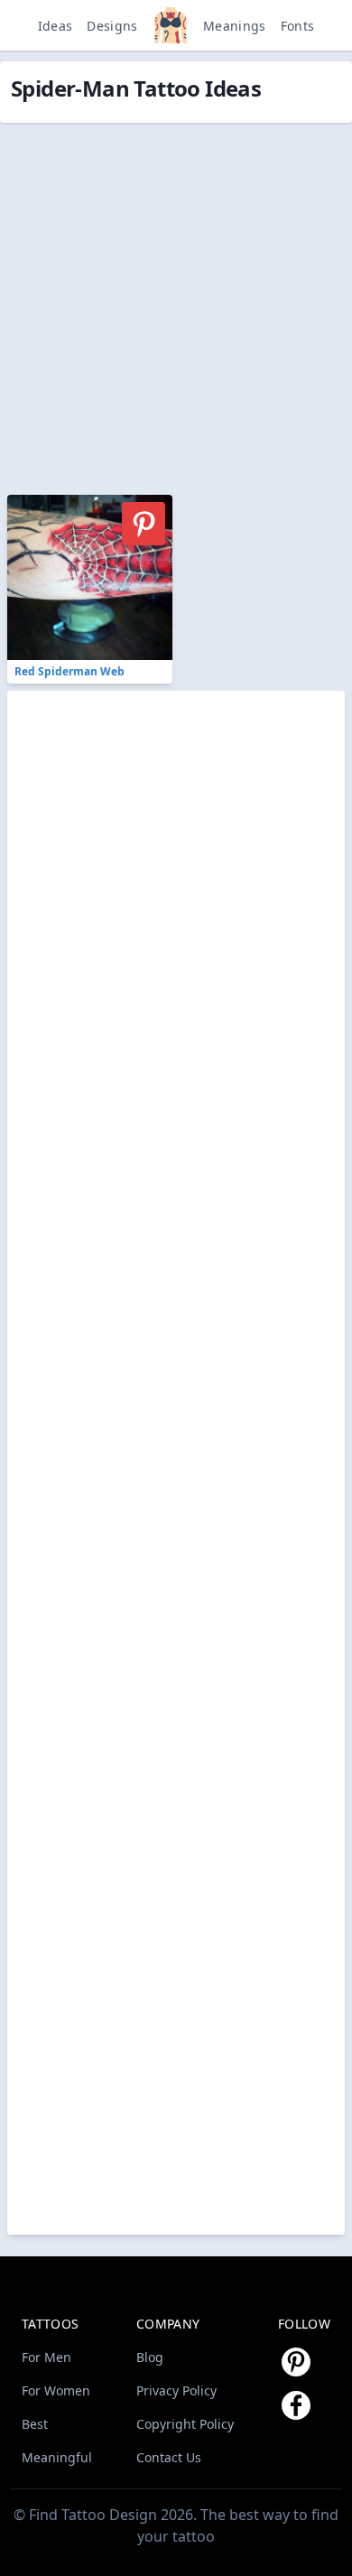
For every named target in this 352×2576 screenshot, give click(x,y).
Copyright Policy (185, 2424)
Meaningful (57, 2457)
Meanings (235, 26)
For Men (46, 2357)
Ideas (56, 26)
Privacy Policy (176, 2390)
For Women (56, 2390)
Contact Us (169, 2457)
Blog (150, 2357)
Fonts (298, 26)
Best (35, 2424)
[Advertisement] (176, 299)
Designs (112, 26)
